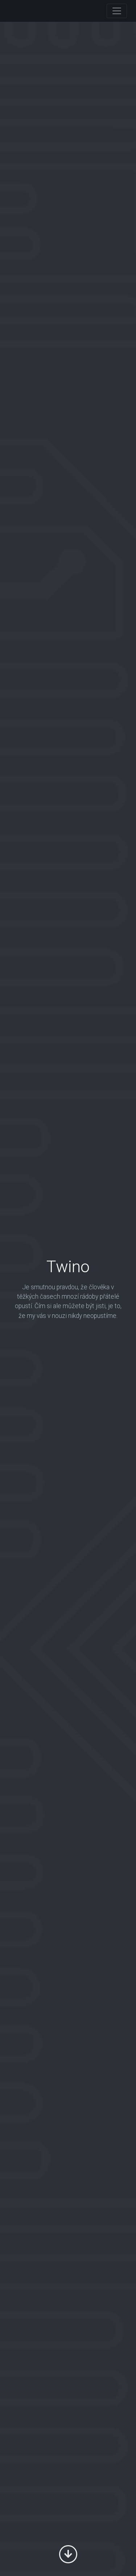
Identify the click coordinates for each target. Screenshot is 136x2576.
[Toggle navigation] (117, 11)
